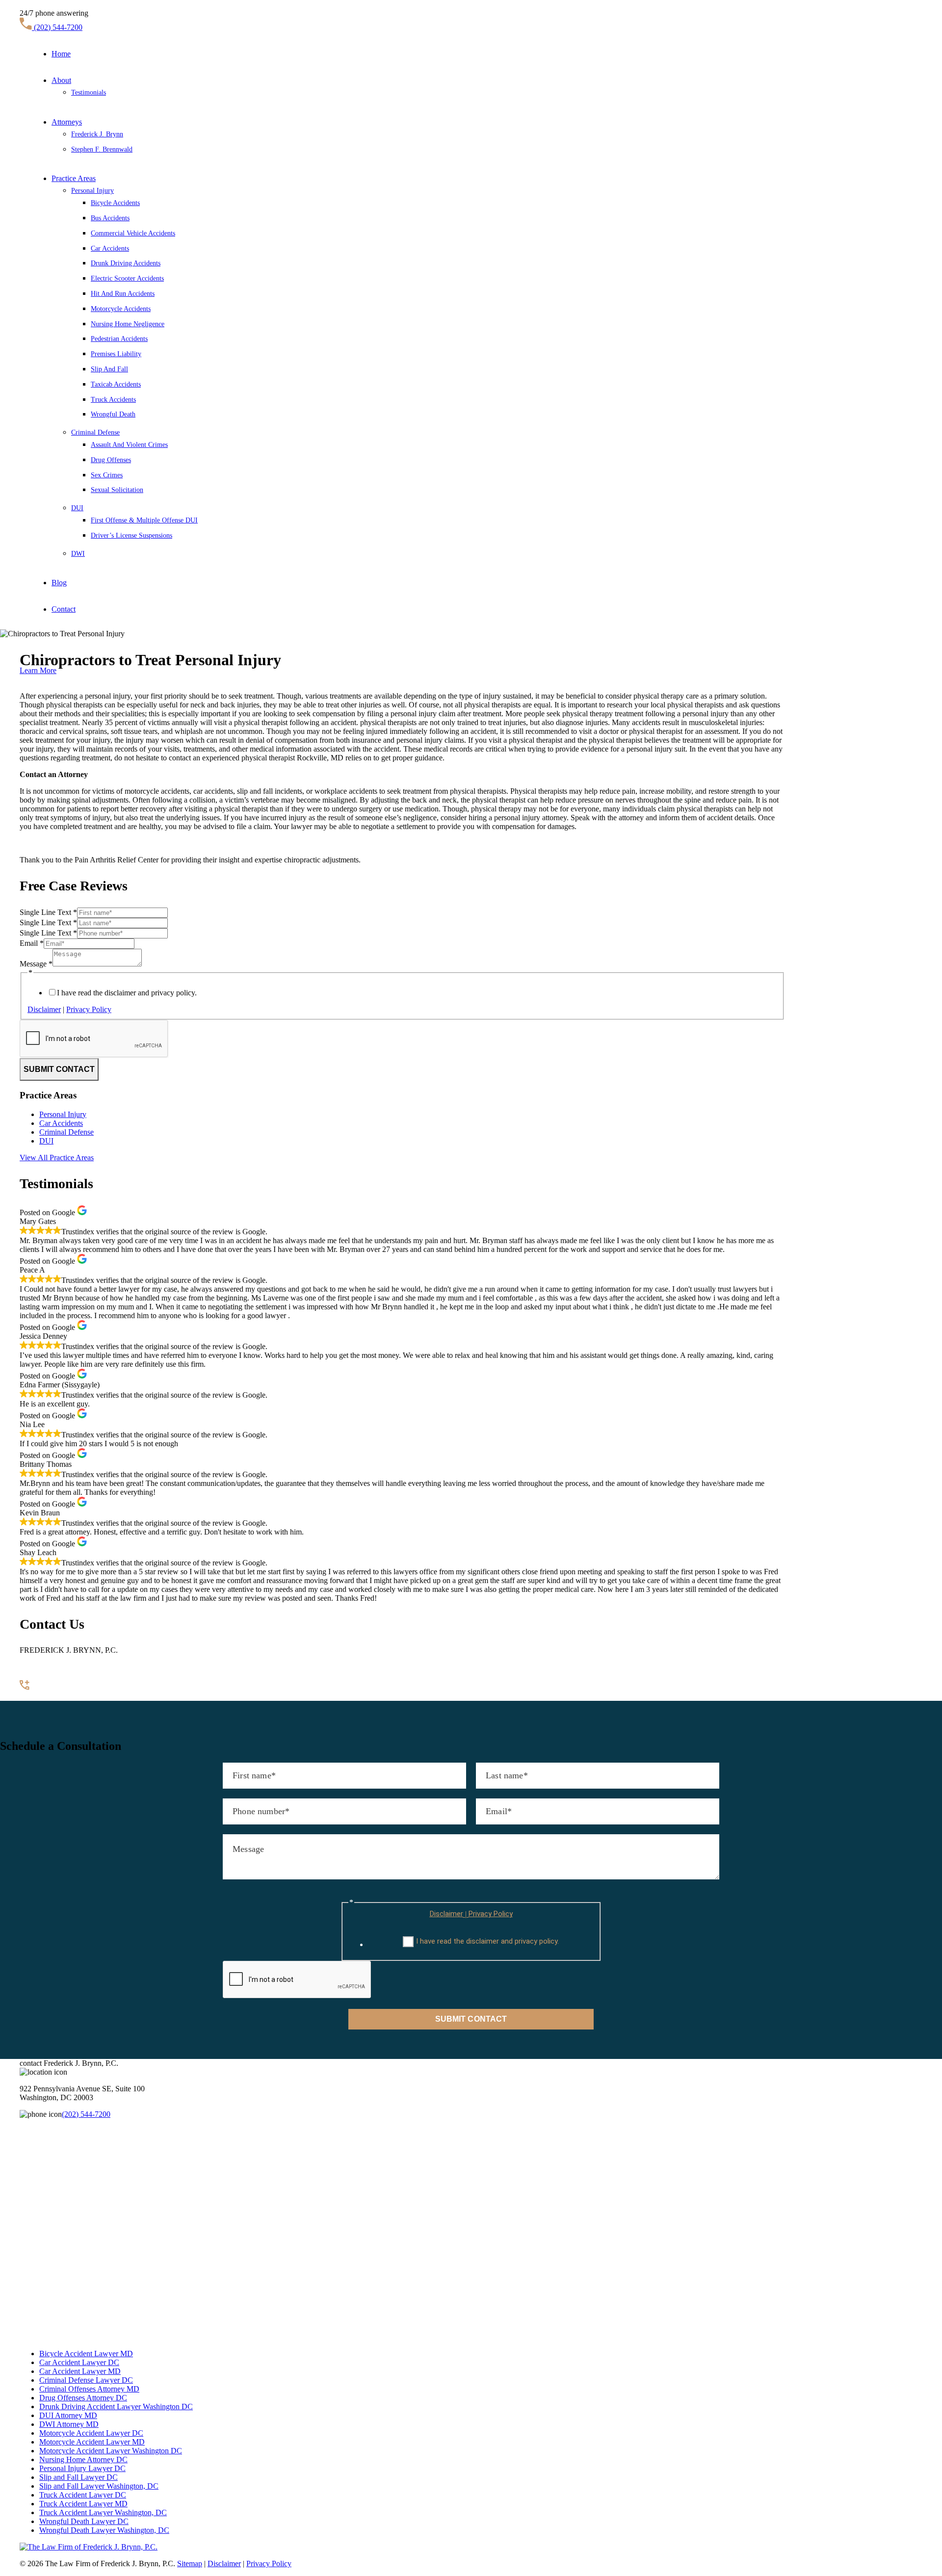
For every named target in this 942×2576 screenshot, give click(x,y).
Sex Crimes (107, 475)
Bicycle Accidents (115, 203)
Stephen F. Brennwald (102, 149)
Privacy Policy (89, 1009)
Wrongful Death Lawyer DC (84, 2521)
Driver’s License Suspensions (131, 535)
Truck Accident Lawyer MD (83, 2504)
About (61, 80)
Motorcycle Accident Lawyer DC (91, 2433)
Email (32, 943)
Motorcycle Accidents (121, 309)
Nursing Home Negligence (128, 324)
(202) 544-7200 (57, 27)
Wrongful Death (113, 414)
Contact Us (37, 1696)
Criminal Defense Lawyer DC (86, 2380)
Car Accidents (110, 248)
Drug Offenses (111, 460)
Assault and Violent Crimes (129, 445)
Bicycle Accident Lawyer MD (86, 2354)
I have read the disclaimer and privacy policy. (127, 993)
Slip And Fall (109, 369)
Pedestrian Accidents (119, 339)
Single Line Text (48, 912)
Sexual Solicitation (117, 490)
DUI (77, 508)
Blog (59, 583)
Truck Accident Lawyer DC (83, 2495)
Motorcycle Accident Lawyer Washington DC (111, 2451)
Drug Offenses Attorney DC (83, 2398)
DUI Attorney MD (68, 2415)
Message (36, 964)
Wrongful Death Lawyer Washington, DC (104, 2530)
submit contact (59, 1069)
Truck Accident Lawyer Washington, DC (103, 2512)
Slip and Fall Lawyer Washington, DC (99, 2486)
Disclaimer (44, 1009)
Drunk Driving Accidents (126, 263)
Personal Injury (92, 191)
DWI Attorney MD (69, 2424)
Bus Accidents (110, 218)
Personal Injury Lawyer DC (82, 2468)
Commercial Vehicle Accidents (133, 233)
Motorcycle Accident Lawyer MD (92, 2442)
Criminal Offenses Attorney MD (89, 2389)
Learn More (38, 670)
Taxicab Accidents (116, 384)
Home (61, 54)
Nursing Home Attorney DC (83, 2459)
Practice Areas (74, 178)
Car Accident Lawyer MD (80, 2371)
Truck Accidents (113, 400)
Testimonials (89, 92)
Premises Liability (116, 354)
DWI (78, 554)
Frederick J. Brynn (97, 134)
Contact (64, 609)
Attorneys (67, 122)
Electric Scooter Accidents (127, 278)
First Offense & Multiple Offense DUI (144, 520)
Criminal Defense (95, 432)
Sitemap (190, 2563)
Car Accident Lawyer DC (79, 2362)
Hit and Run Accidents (123, 294)
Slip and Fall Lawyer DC (78, 2477)
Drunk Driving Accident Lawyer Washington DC (116, 2407)
